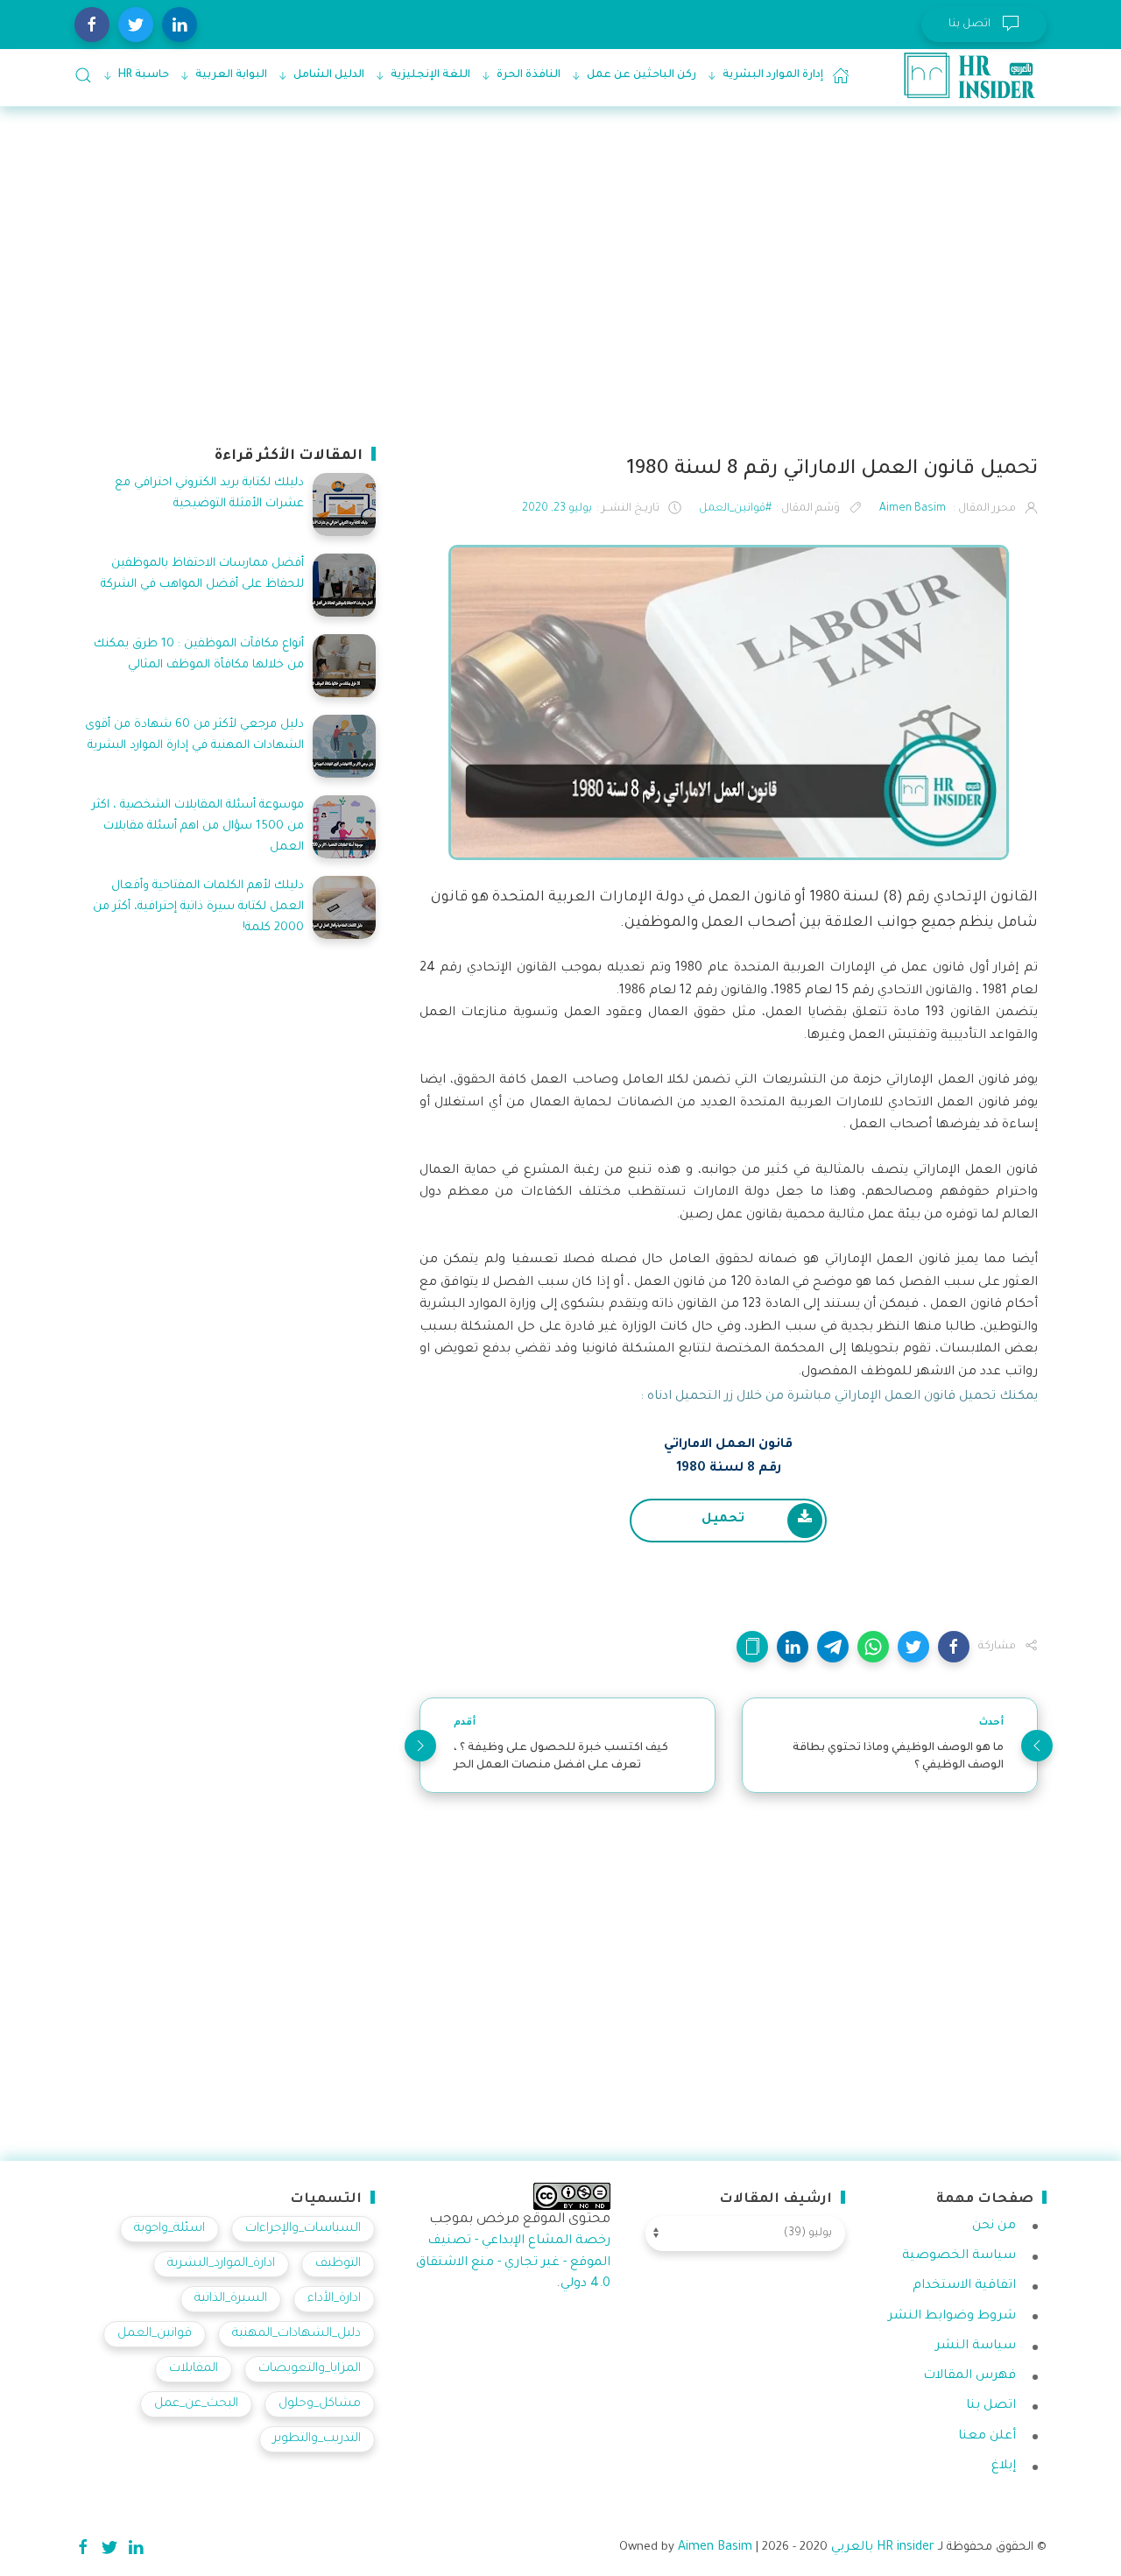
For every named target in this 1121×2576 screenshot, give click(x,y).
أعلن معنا (987, 2437)
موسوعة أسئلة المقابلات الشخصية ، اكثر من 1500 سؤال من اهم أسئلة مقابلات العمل (198, 826)
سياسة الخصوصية (959, 2256)
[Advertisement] (560, 273)
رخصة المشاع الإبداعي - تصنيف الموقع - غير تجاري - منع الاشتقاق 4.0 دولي (513, 2263)
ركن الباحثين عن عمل (642, 75)
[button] (954, 1647)
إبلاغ (1004, 2467)
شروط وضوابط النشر (952, 2317)
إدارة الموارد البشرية (773, 75)
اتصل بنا (991, 2406)
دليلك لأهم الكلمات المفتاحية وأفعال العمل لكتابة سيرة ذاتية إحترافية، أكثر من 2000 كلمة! (198, 907)
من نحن (994, 2227)
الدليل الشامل (329, 75)
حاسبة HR (144, 75)
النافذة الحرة (529, 75)
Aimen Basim (715, 2548)
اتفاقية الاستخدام (964, 2286)
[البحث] (83, 75)
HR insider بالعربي (883, 2548)
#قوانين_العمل (735, 509)
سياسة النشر (976, 2347)
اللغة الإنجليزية (430, 75)
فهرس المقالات (969, 2376)
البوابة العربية (231, 75)
